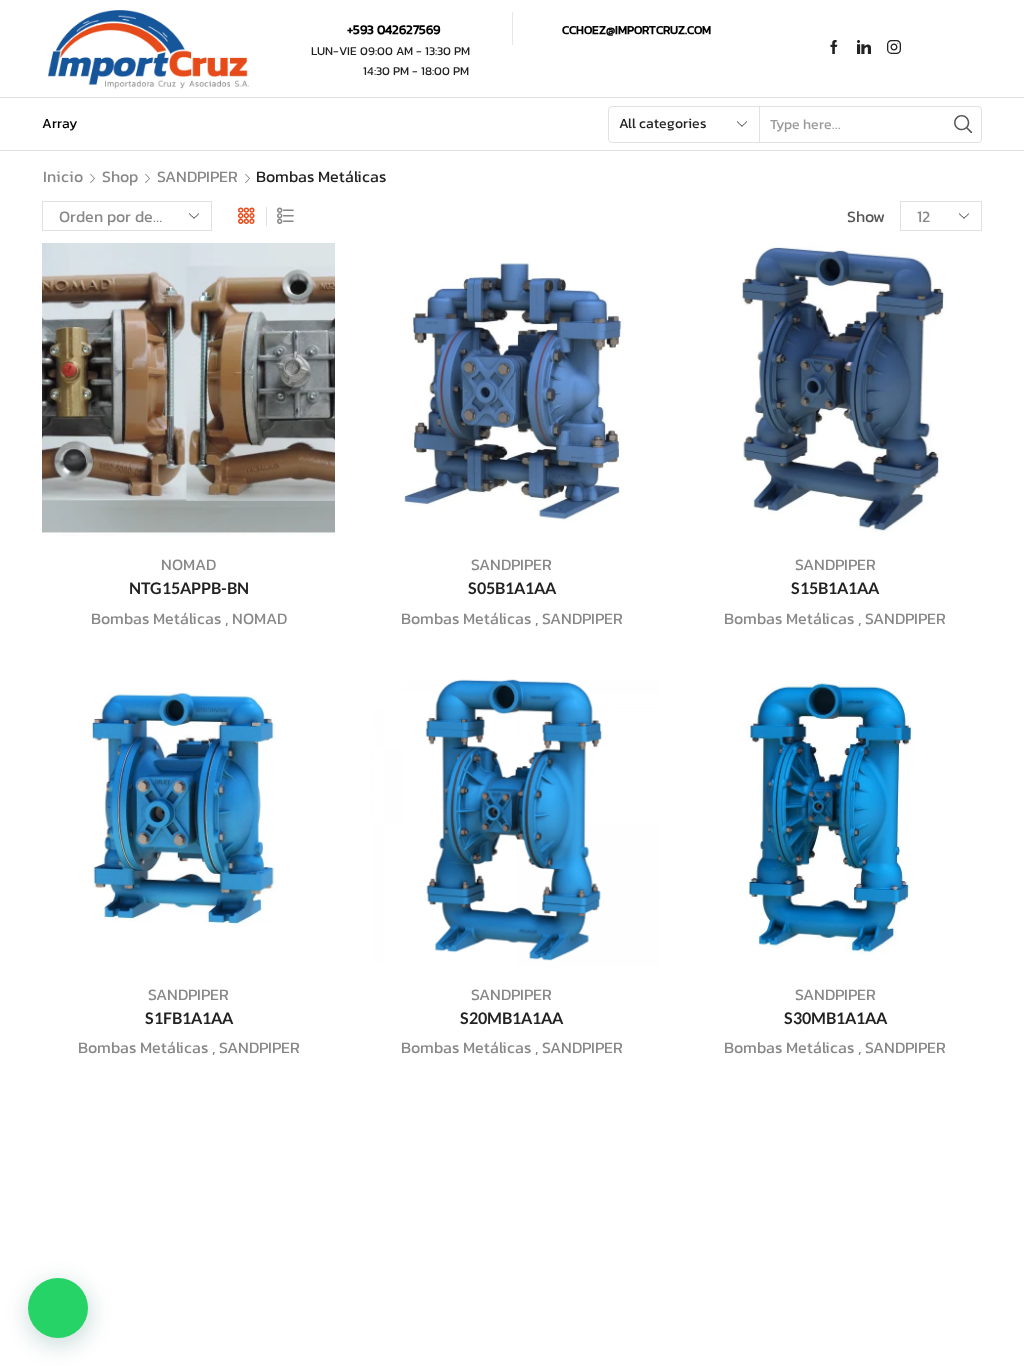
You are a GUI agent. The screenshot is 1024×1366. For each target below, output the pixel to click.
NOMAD (188, 564)
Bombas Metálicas (156, 618)
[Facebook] (834, 48)
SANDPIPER (197, 176)
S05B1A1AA (512, 587)
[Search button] (963, 124)
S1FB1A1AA (189, 1017)
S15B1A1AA (835, 587)
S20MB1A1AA (511, 1017)
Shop (120, 176)
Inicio (63, 176)
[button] (58, 1308)
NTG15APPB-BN (189, 587)
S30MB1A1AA (835, 1017)
